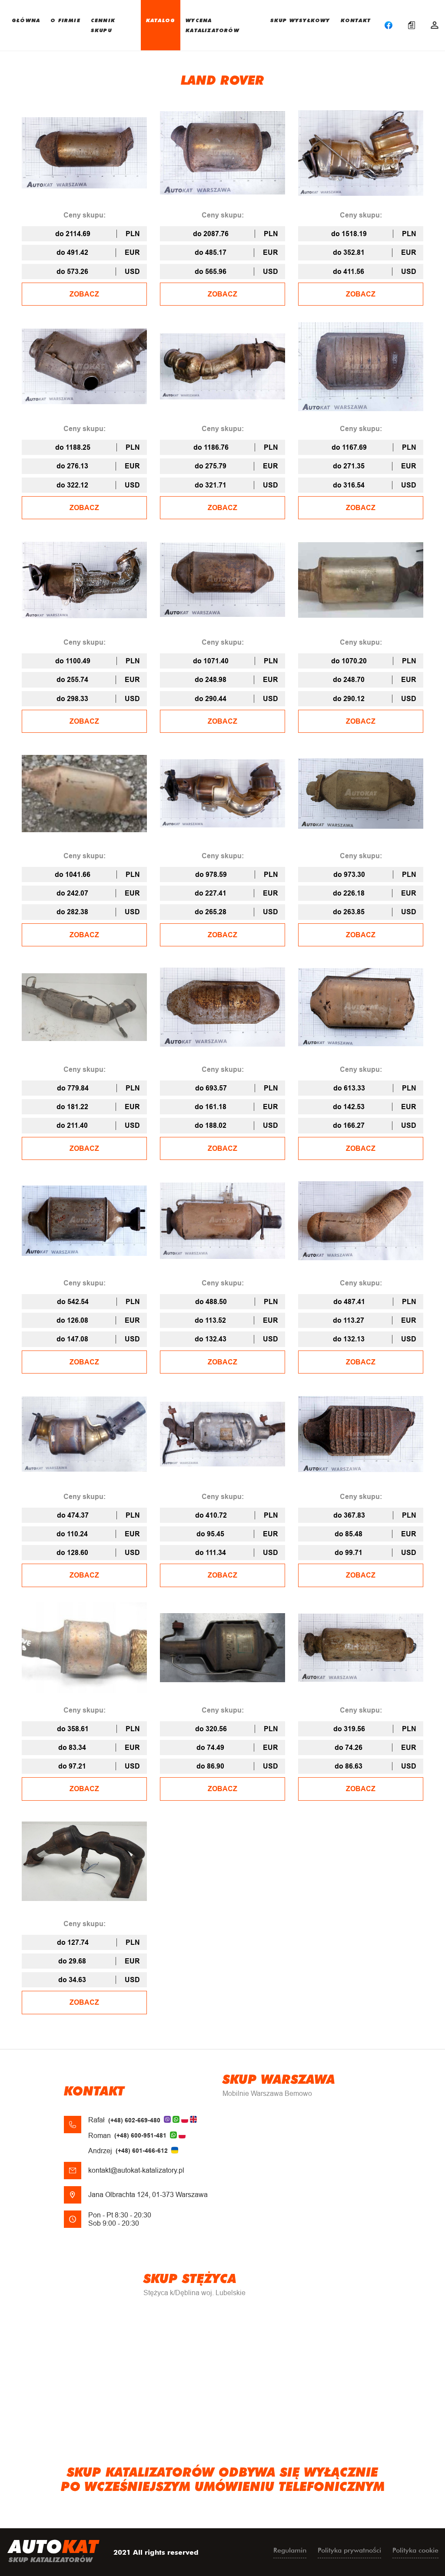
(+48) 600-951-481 (140, 2135)
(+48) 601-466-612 (142, 2151)
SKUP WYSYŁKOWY (300, 20)
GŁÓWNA (26, 20)
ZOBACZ (84, 294)
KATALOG (161, 20)
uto (53, 2550)
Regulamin (290, 2550)
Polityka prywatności (349, 2550)
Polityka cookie (415, 2550)
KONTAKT (356, 20)
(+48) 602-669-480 (134, 2120)
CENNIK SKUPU (103, 25)
